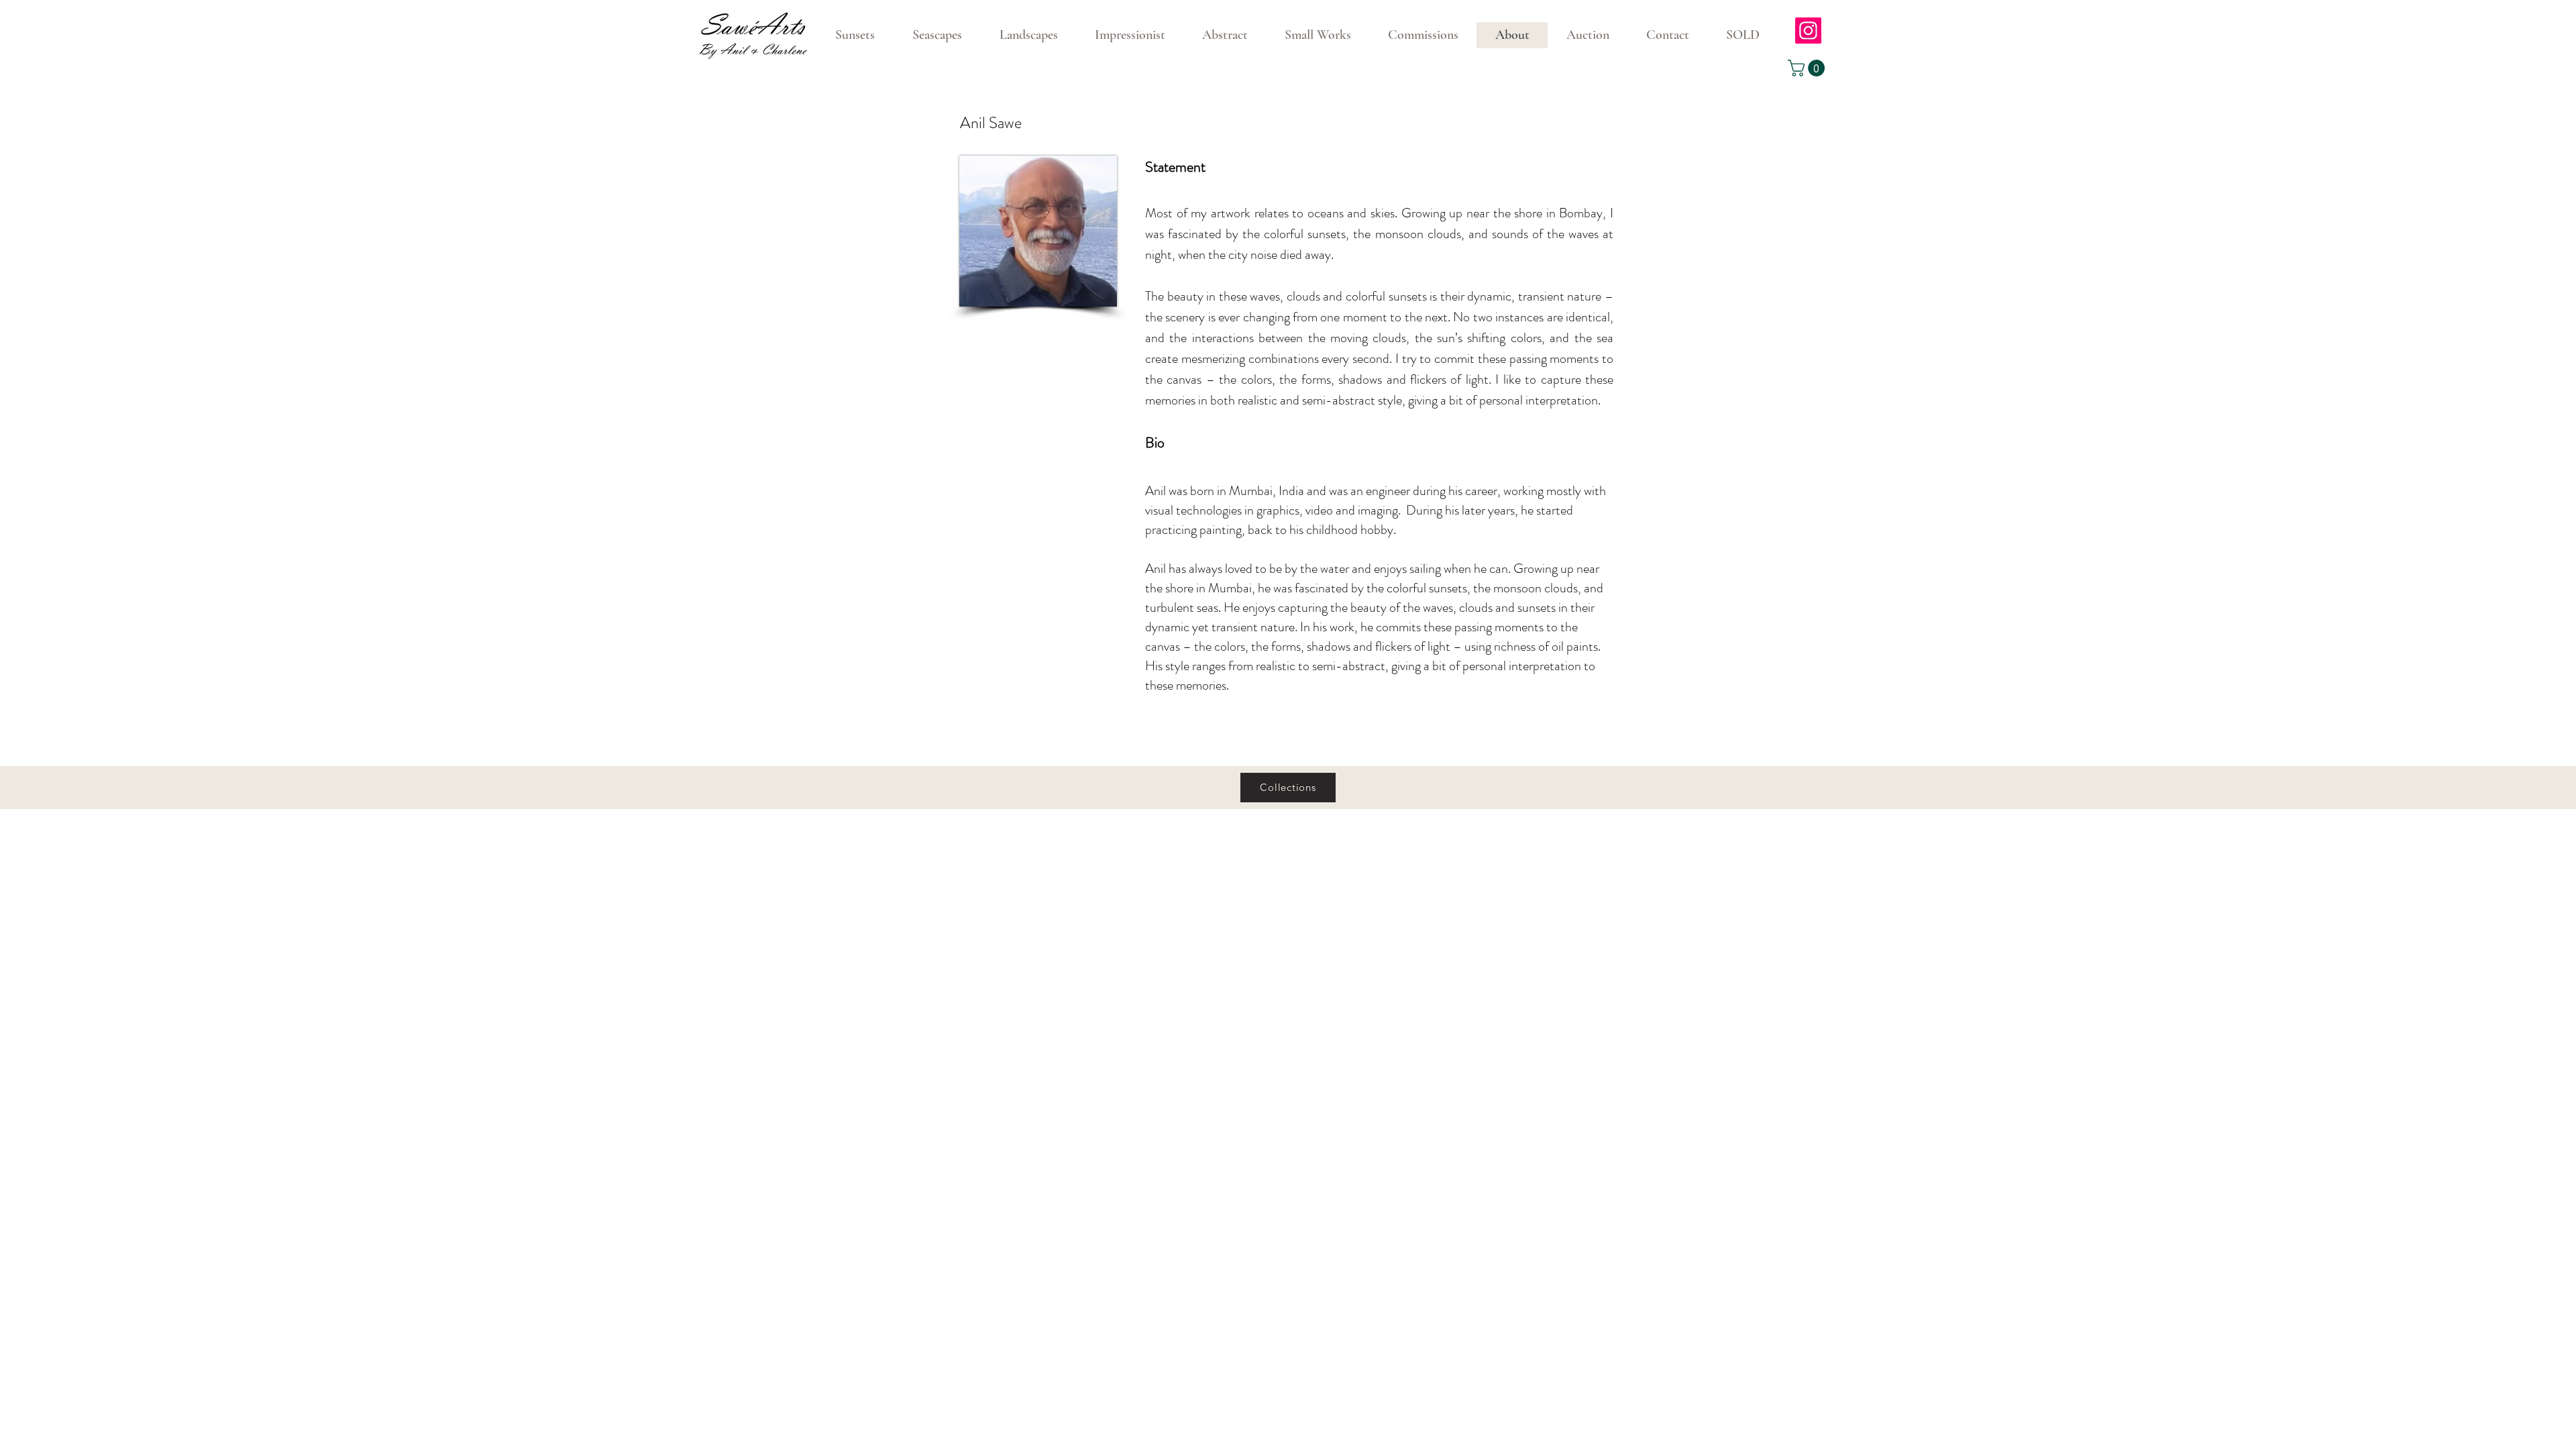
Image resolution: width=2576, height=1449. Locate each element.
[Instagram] (1808, 31)
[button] (1808, 68)
